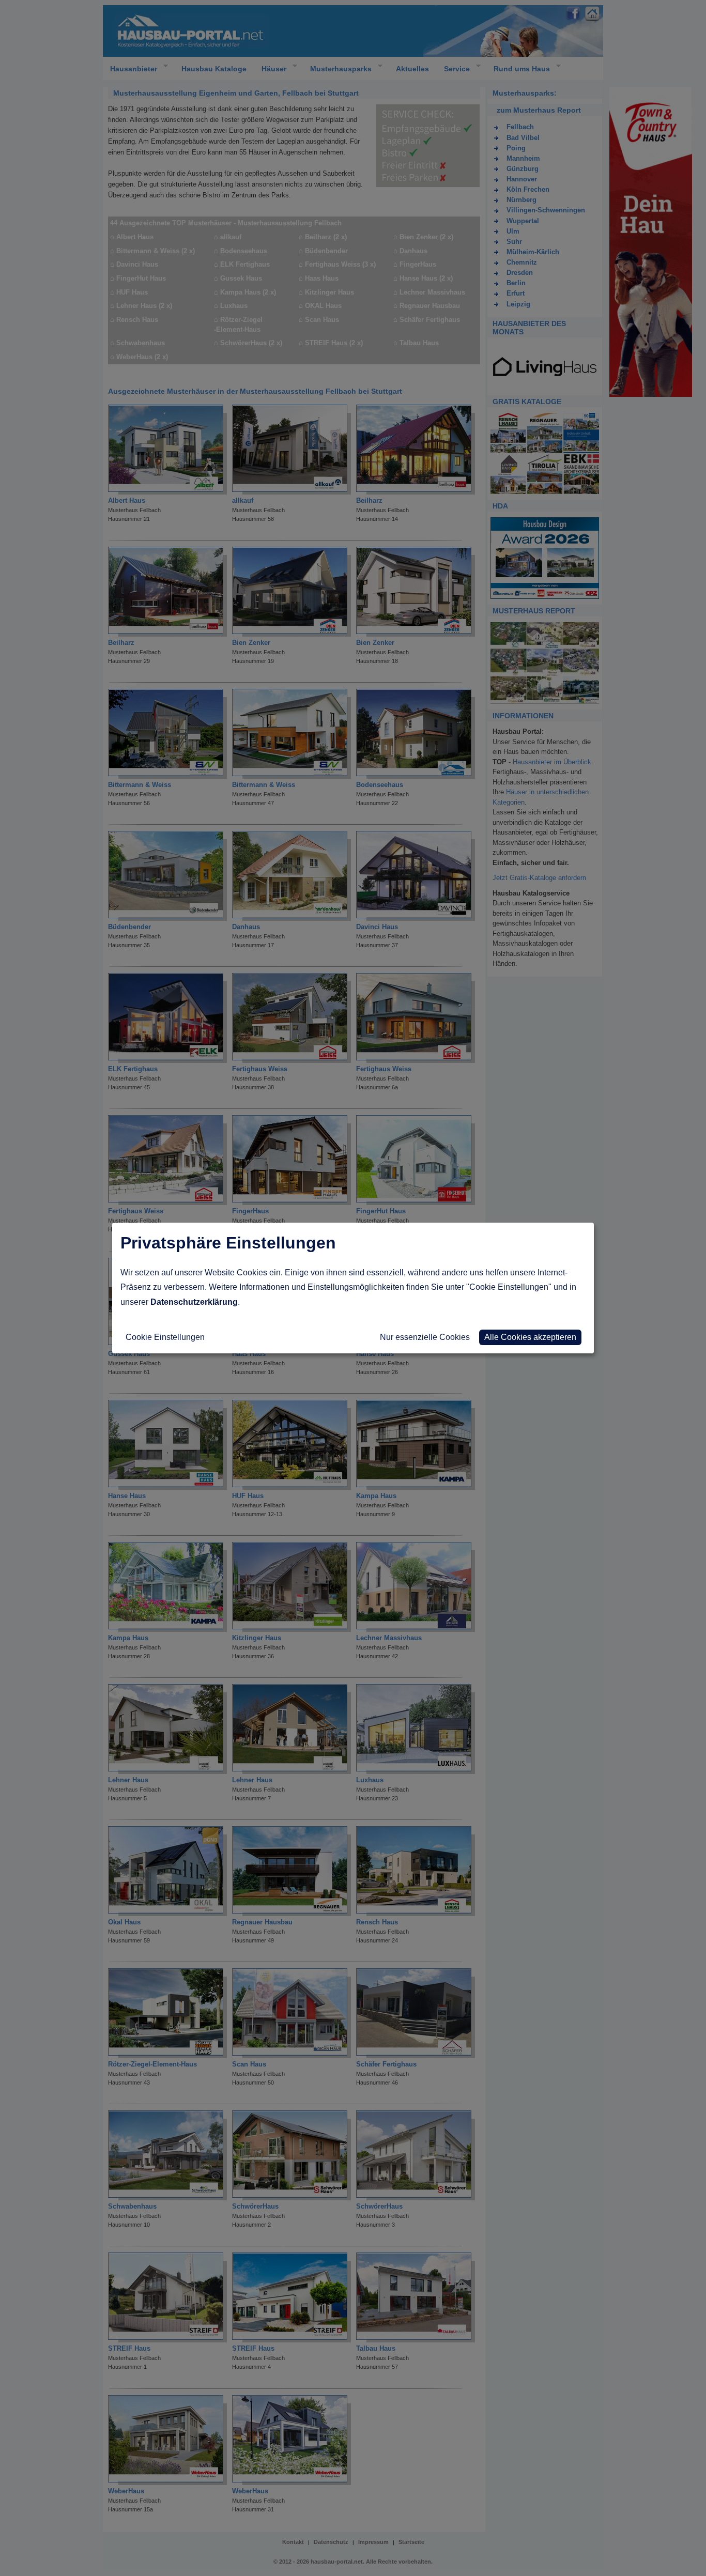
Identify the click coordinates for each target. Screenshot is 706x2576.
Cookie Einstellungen (165, 1337)
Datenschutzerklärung (194, 1302)
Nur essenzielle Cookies (425, 1337)
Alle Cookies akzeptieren (530, 1337)
